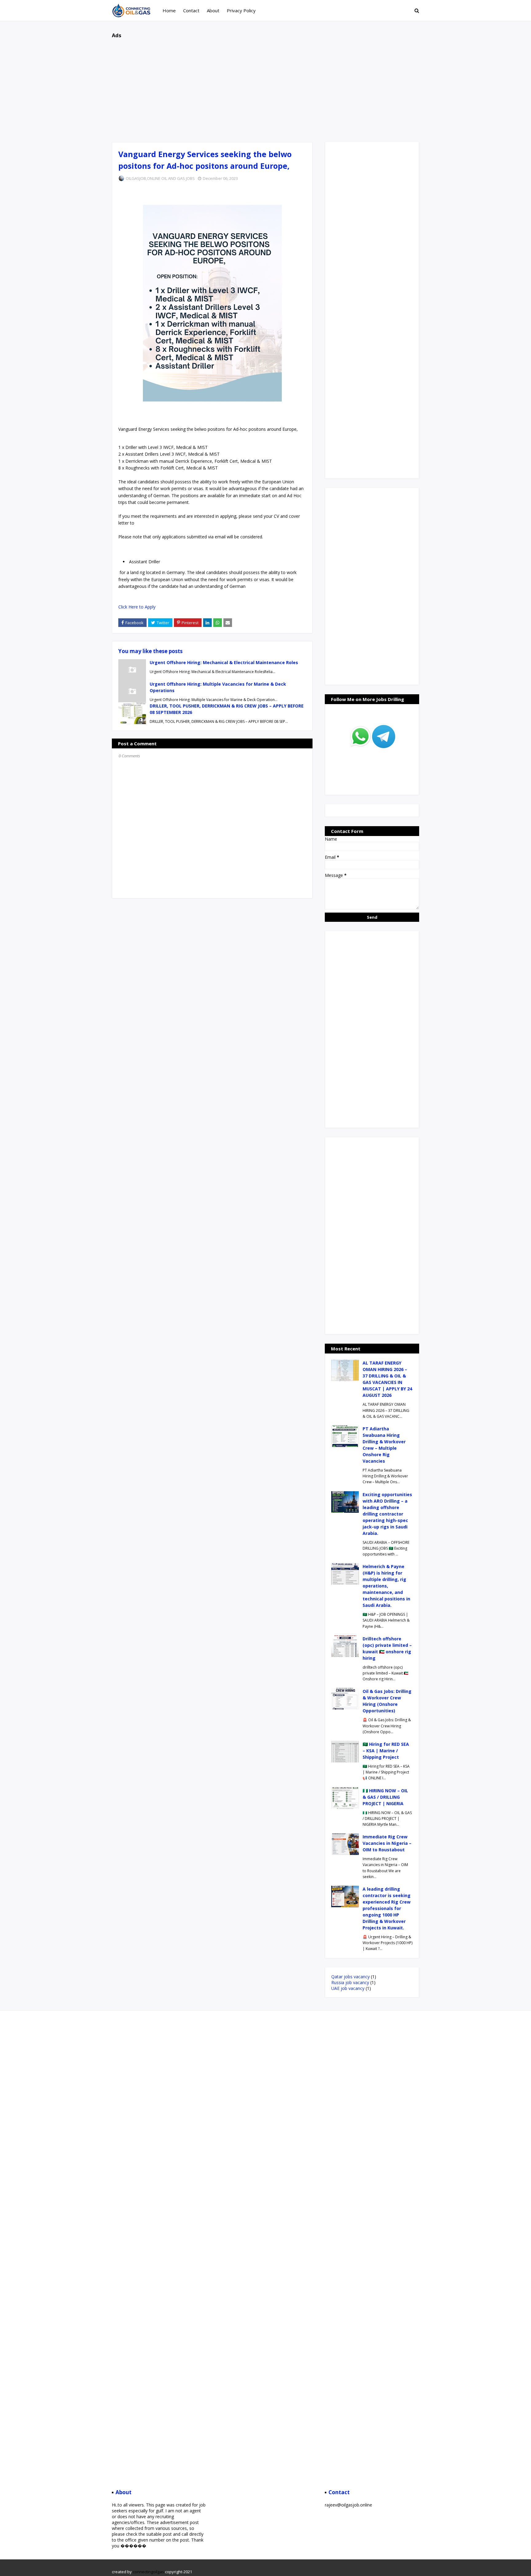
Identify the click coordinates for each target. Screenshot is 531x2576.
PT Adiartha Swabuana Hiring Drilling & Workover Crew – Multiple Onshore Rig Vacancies (384, 1445)
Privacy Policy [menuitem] (241, 10)
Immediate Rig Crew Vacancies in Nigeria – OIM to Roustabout (387, 1843)
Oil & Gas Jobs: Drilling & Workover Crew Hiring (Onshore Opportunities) (387, 1701)
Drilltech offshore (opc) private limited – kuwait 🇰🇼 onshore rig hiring (387, 1648)
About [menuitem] (213, 10)
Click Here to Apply (137, 607)
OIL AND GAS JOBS (178, 178)
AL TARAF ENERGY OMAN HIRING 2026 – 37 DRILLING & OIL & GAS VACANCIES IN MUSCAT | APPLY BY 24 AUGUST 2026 (387, 1379)
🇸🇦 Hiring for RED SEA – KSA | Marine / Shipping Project (386, 1751)
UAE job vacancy (348, 1988)
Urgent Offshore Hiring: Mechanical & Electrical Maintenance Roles (224, 662)
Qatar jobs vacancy (350, 1977)
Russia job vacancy (350, 1982)
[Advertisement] (265, 87)
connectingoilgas (148, 2572)
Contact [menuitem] (191, 10)
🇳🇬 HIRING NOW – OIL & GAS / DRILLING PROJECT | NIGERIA (385, 1797)
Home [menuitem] (169, 10)
